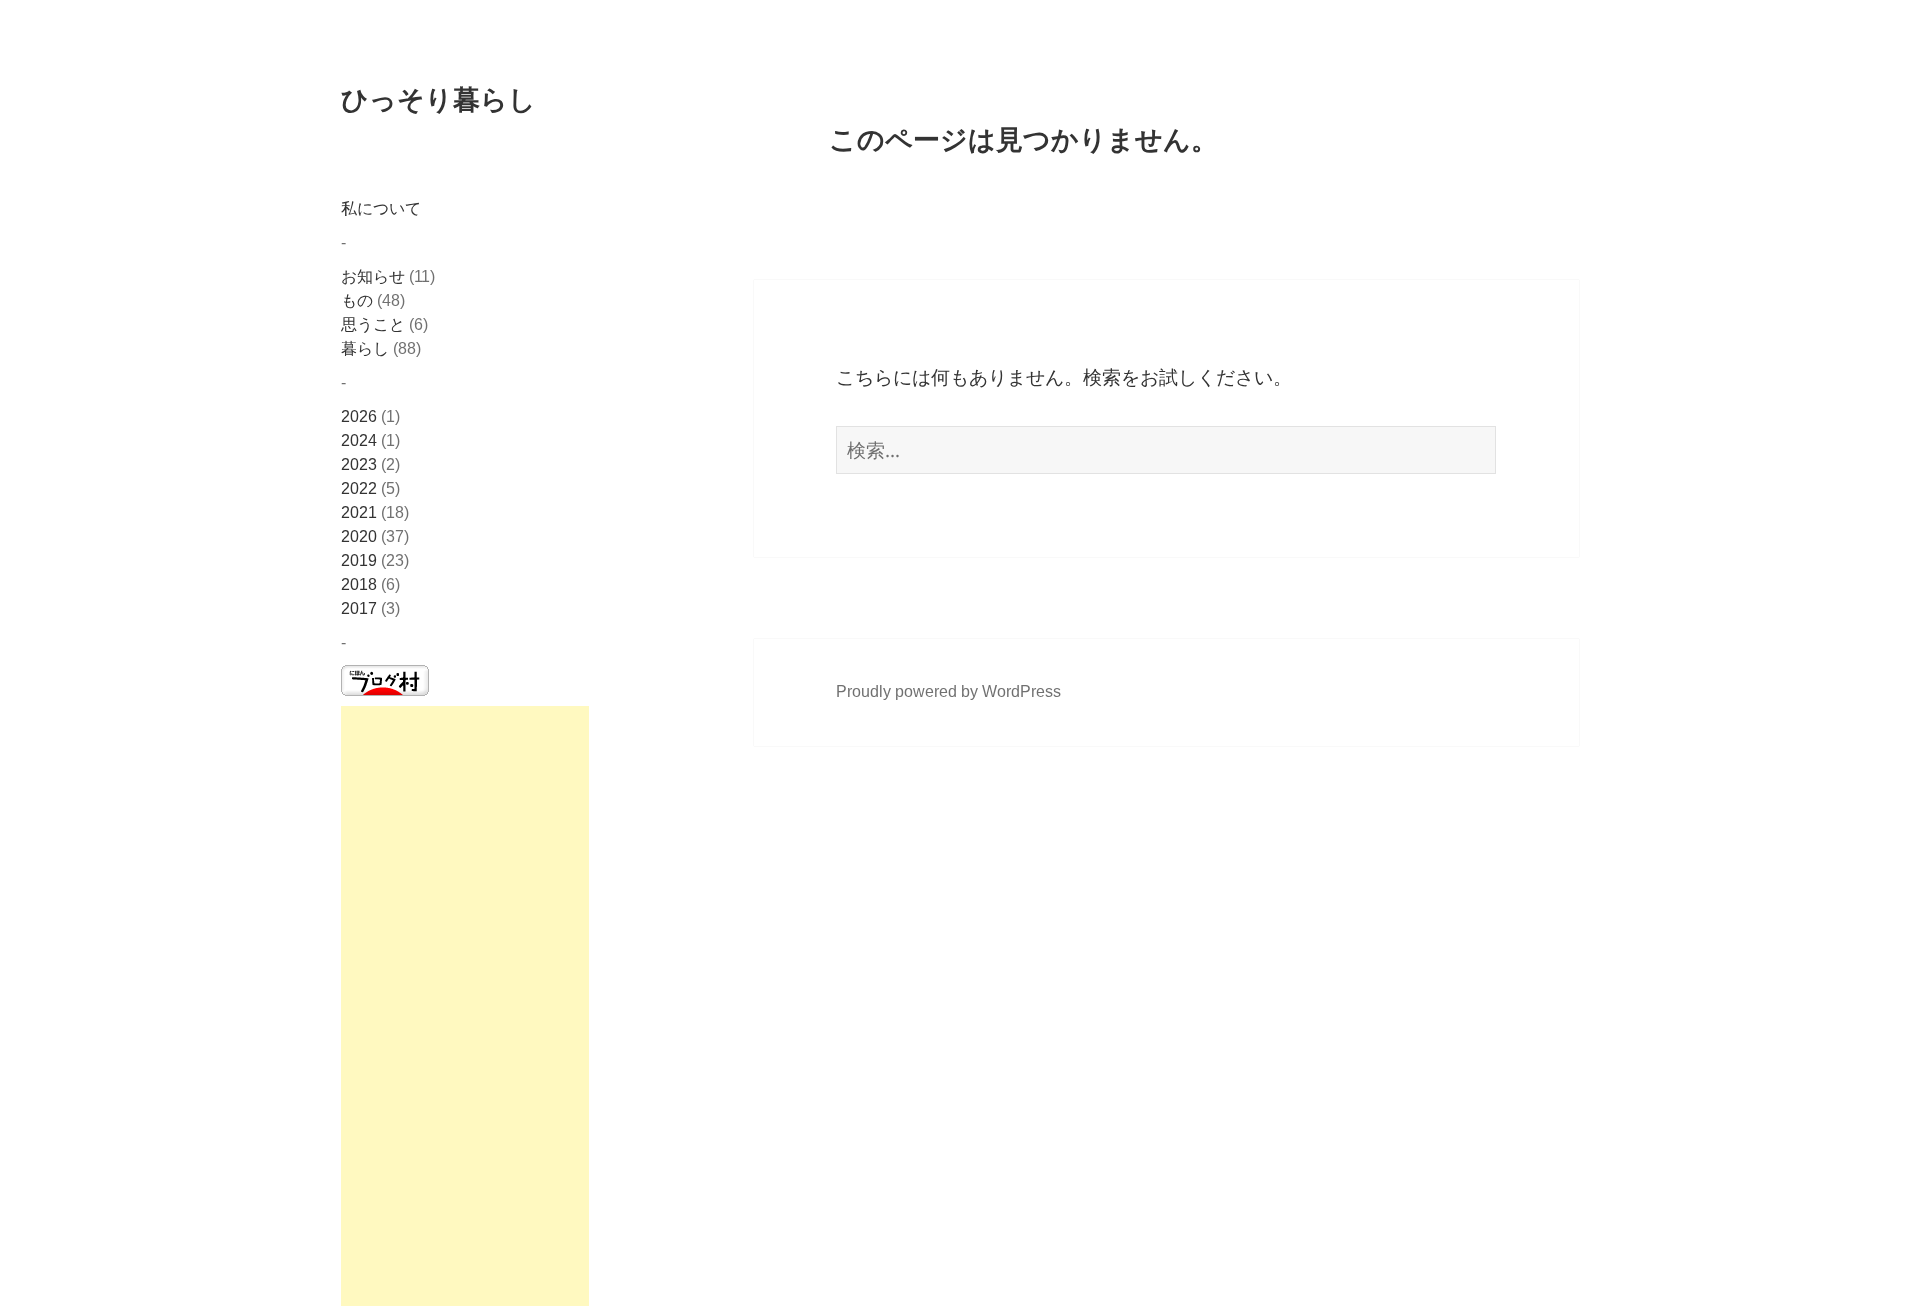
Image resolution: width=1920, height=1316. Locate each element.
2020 (359, 536)
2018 (359, 584)
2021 (359, 512)
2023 (359, 464)
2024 (359, 440)
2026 (359, 416)
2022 (359, 488)
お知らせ (373, 276)
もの (357, 300)
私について (381, 208)
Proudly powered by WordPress (948, 691)
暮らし (365, 348)
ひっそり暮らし (438, 98)
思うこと (373, 324)
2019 (359, 560)
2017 (359, 608)
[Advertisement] (465, 1006)
